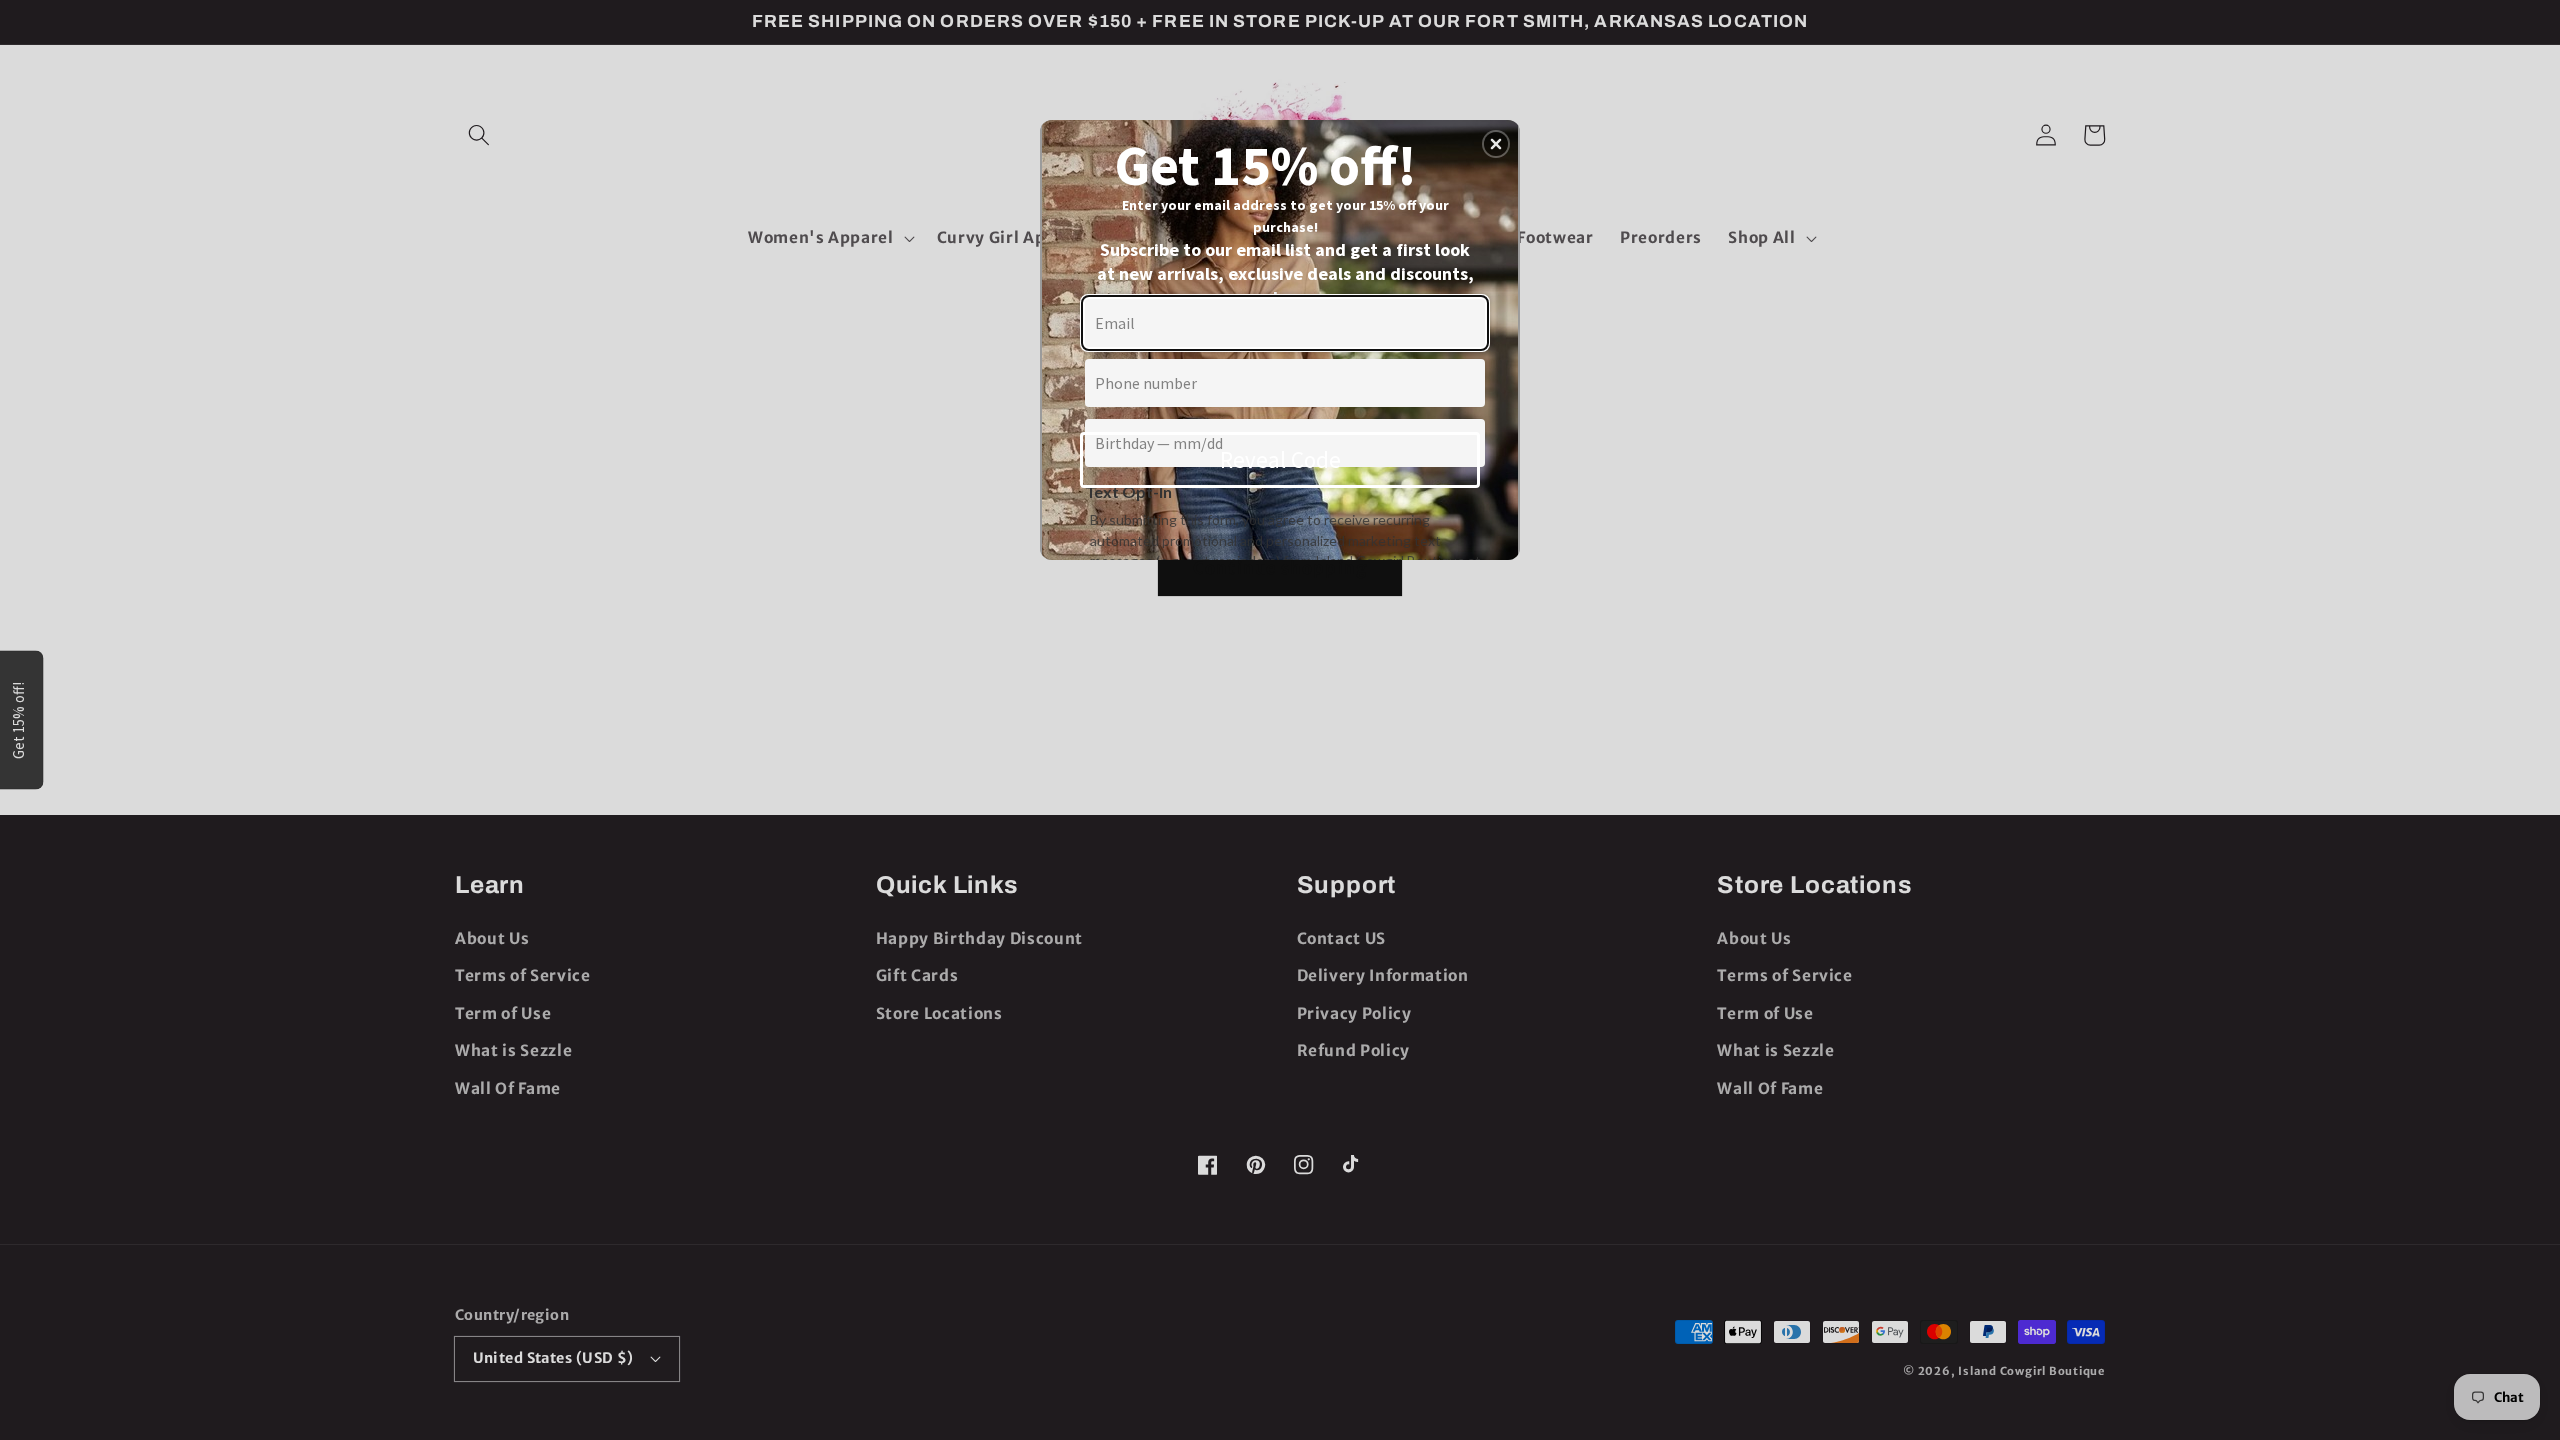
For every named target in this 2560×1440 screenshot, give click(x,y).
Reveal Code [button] (1280, 459)
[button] (1496, 144)
